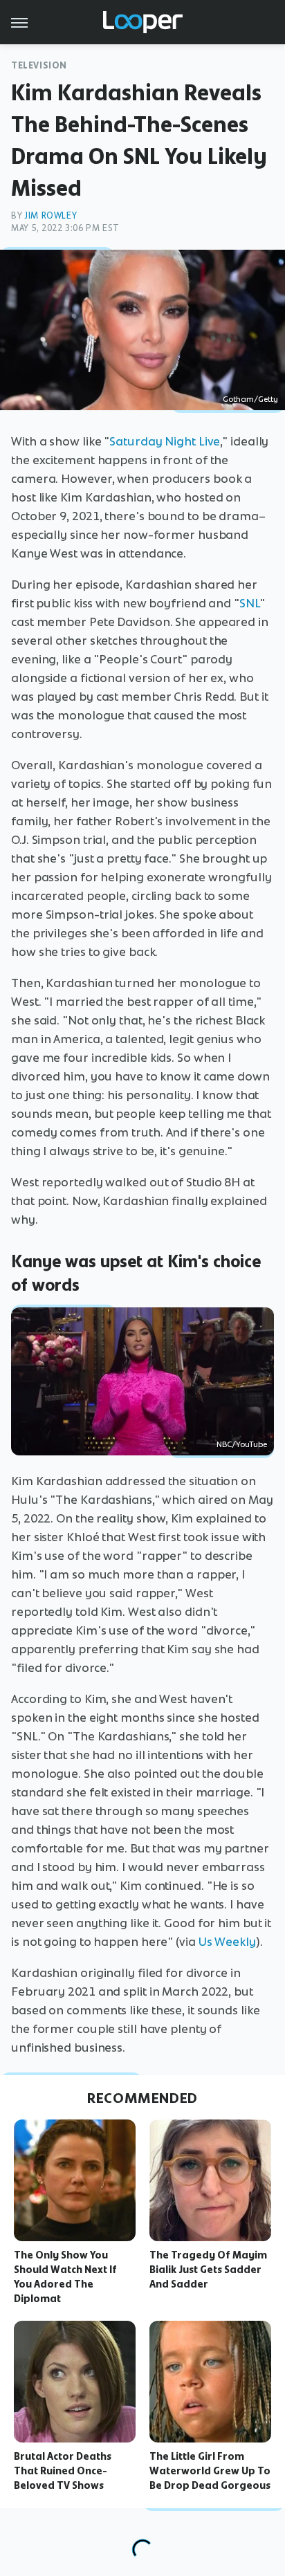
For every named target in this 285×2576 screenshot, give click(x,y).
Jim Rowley (50, 215)
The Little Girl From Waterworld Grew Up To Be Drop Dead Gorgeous (210, 2471)
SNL (249, 603)
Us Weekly (227, 1942)
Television (39, 65)
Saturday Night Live (165, 441)
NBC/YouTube (242, 1444)
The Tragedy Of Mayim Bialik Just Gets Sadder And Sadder (208, 2270)
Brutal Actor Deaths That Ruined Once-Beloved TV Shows (63, 2471)
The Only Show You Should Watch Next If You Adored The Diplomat (65, 2276)
